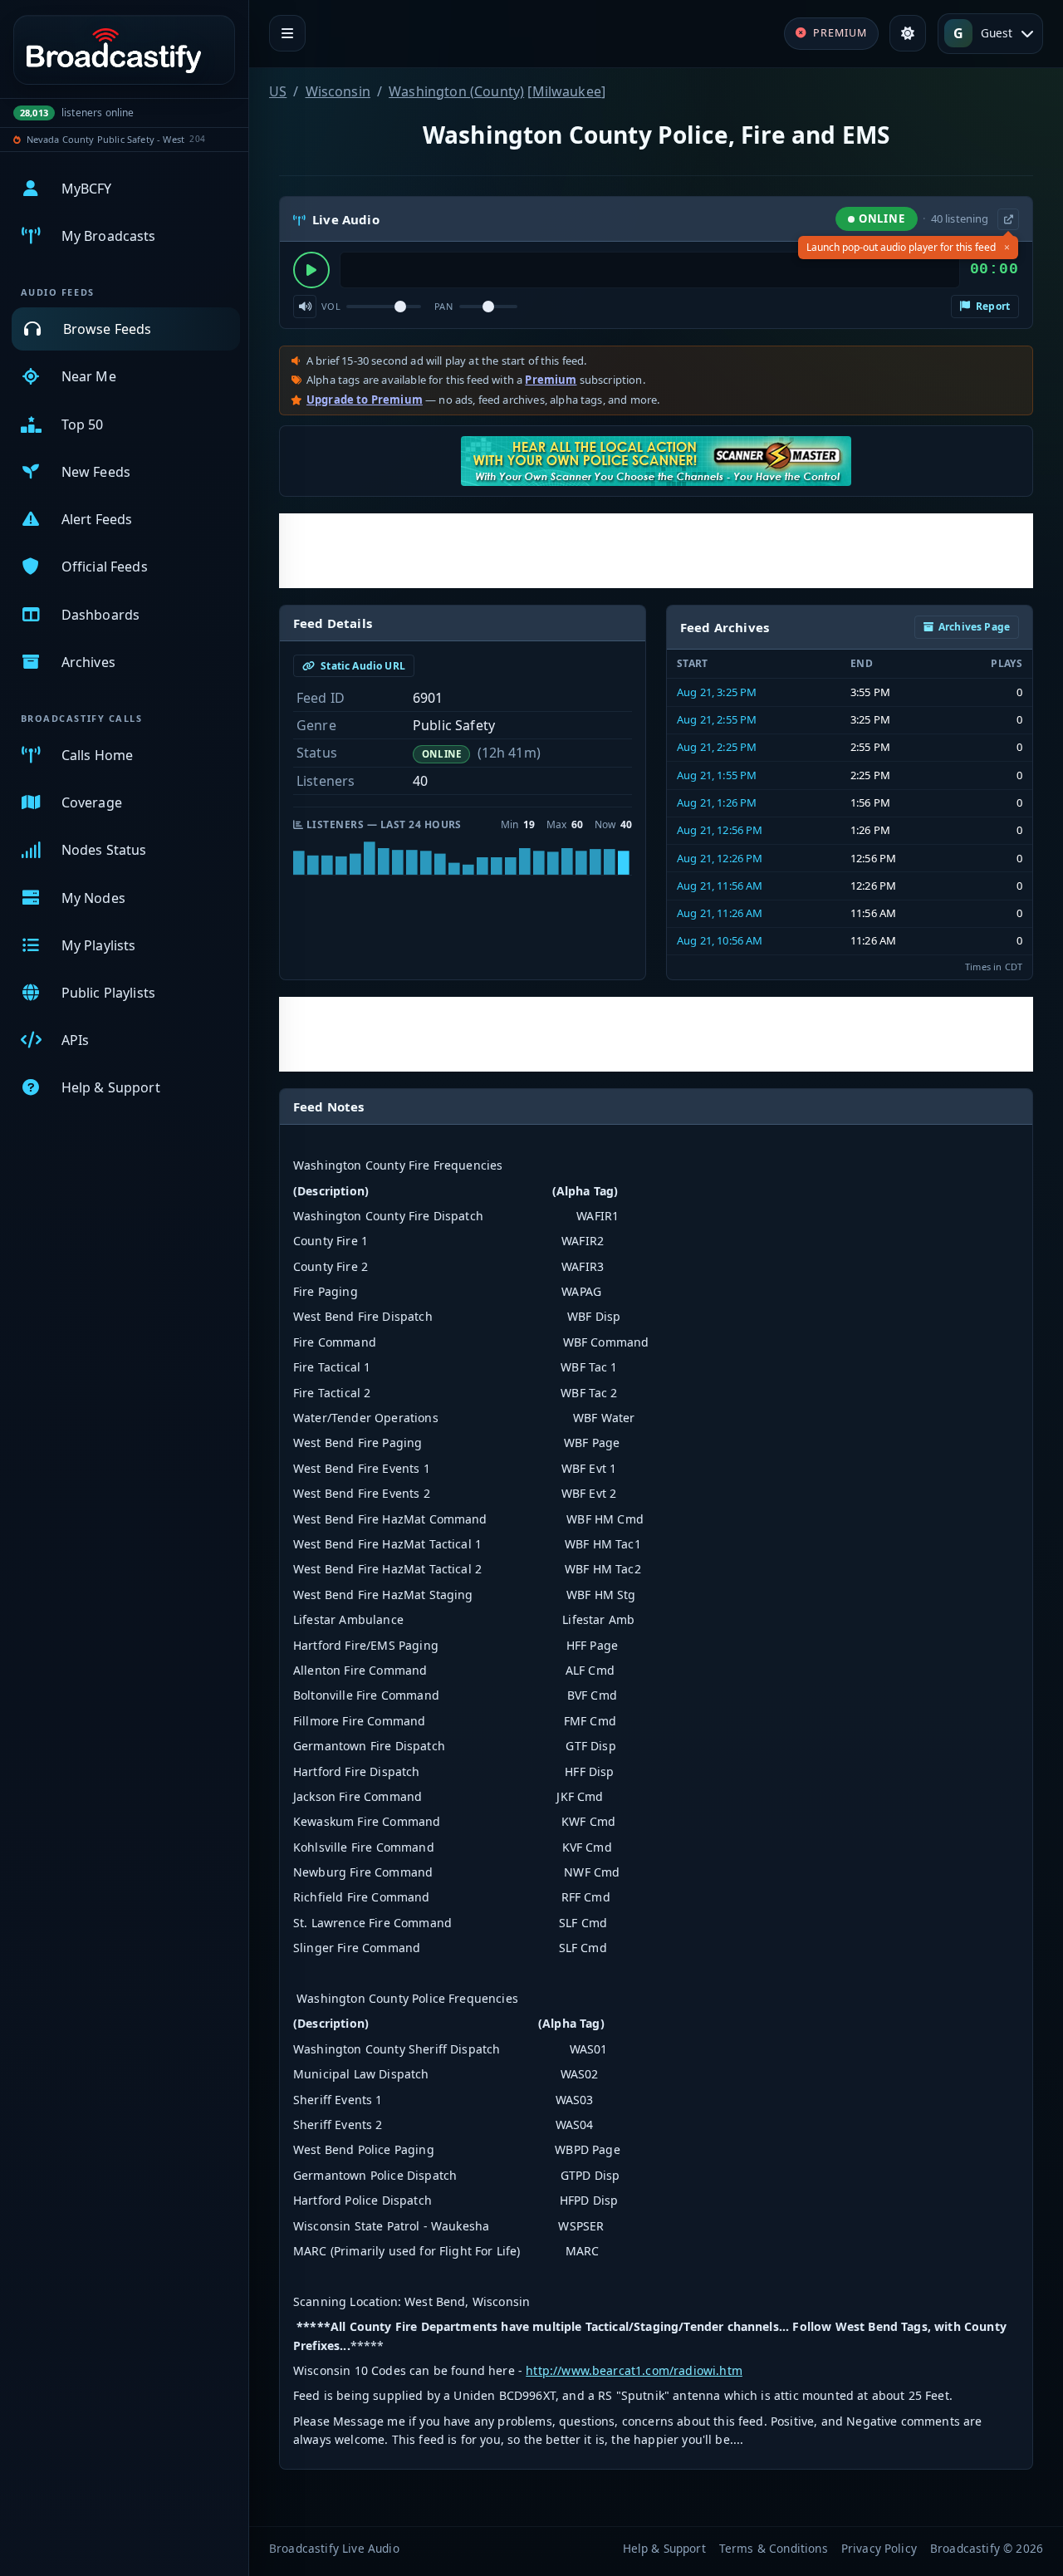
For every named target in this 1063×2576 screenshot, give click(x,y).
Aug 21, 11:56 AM (720, 886)
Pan (443, 306)
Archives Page (974, 627)
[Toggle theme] (908, 33)
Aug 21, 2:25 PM (717, 747)
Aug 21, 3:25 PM (717, 692)
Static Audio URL (362, 666)
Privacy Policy (879, 2548)
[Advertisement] (656, 551)
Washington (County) (456, 91)
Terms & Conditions (774, 2548)
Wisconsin (338, 91)
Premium (551, 380)
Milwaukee (567, 91)
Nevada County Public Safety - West (105, 139)
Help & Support (664, 2548)
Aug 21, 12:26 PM (720, 858)
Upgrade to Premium (365, 400)
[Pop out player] (1008, 219)
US (278, 91)
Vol (331, 306)
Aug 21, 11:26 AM (720, 913)
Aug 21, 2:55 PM (717, 719)
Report (992, 306)
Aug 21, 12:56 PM (720, 830)
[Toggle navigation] (287, 33)
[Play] (311, 270)
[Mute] (305, 307)
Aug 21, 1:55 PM (717, 775)
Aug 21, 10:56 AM (720, 940)
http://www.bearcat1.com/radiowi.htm (634, 2370)
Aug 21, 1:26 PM (717, 802)
